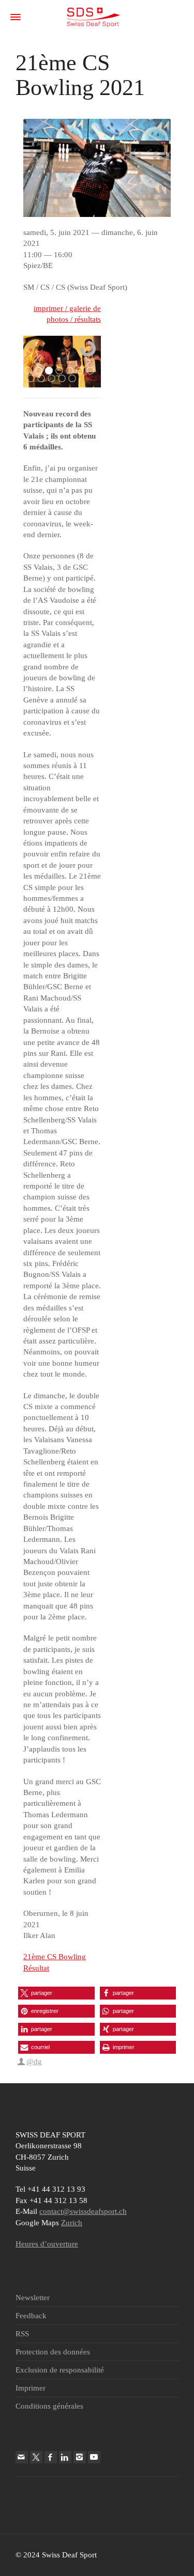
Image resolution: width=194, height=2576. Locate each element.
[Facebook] (51, 2457)
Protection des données (53, 2352)
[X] (36, 2457)
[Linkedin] (65, 2457)
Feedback (31, 2316)
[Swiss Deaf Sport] (93, 17)
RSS (22, 2334)
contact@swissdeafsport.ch (83, 2211)
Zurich (72, 2223)
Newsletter (33, 2298)
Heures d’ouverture (47, 2244)
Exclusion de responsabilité (60, 2370)
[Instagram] (80, 2457)
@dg (34, 2062)
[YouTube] (94, 2457)
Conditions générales (49, 2406)
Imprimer (31, 2388)
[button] (56, 1993)
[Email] (22, 2457)
